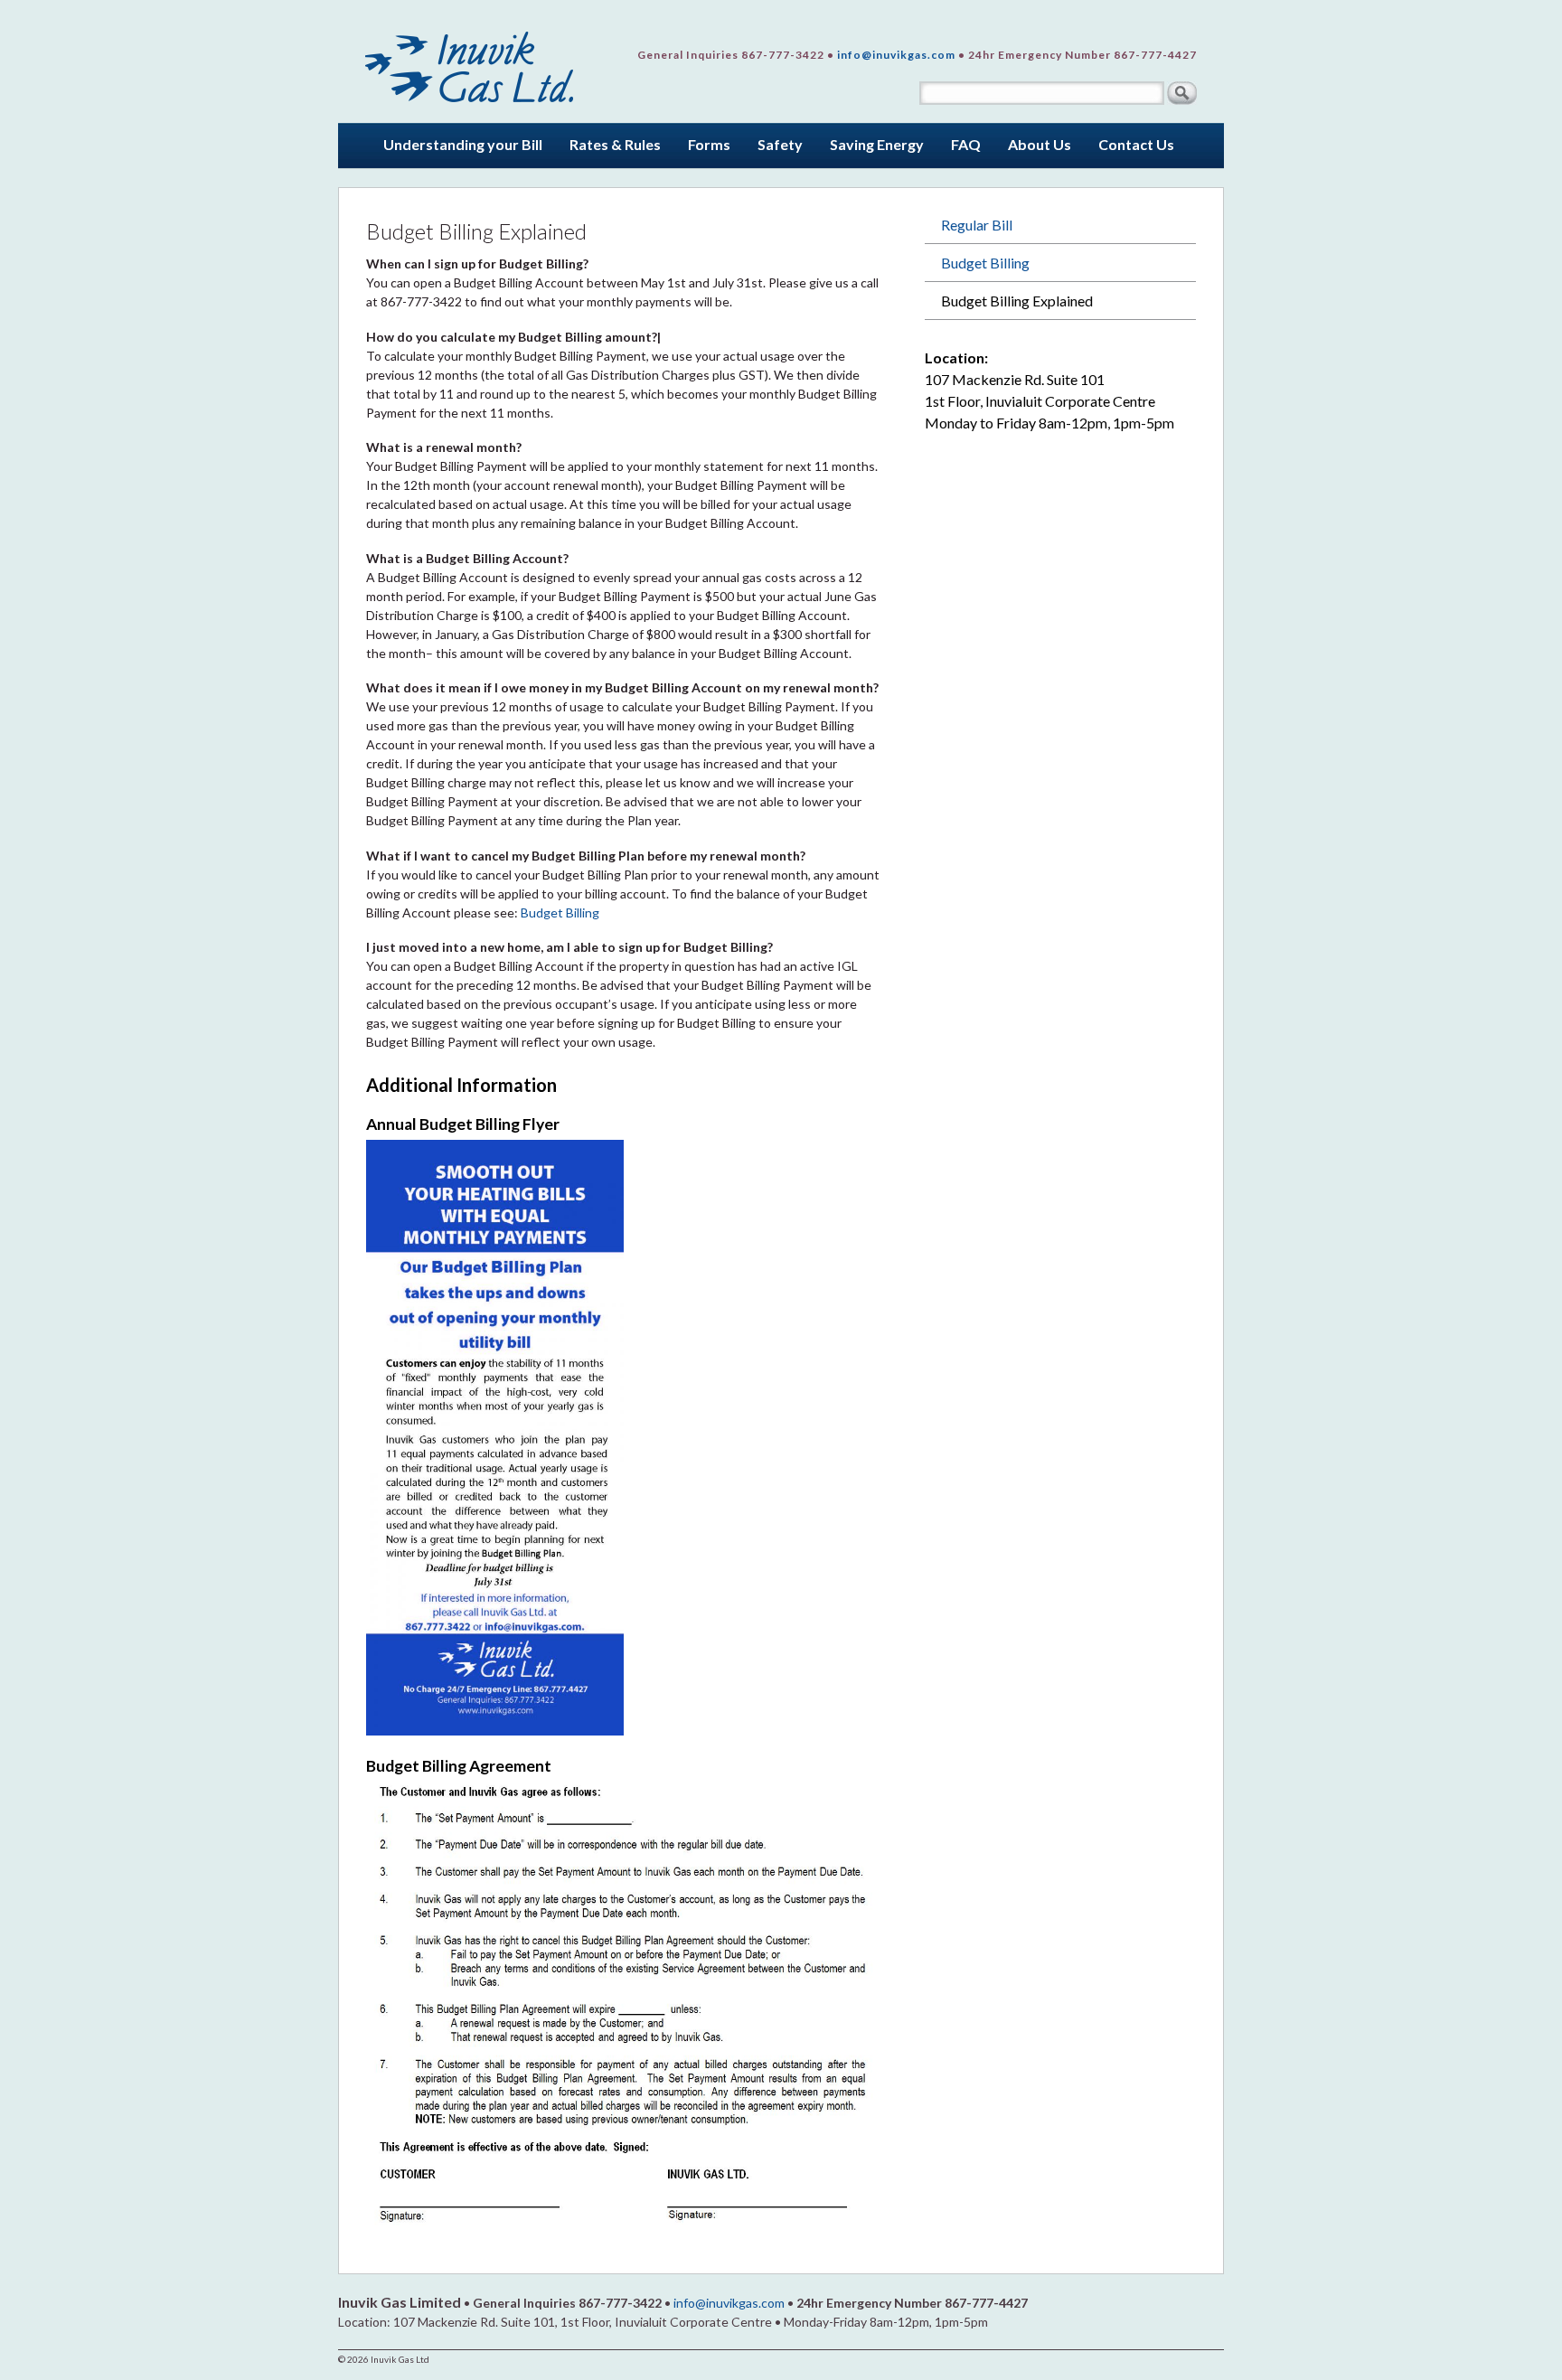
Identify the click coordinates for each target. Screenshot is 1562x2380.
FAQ (966, 144)
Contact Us (1136, 144)
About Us (1040, 144)
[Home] (470, 61)
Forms (709, 144)
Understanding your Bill (463, 144)
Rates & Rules (615, 144)
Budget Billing (560, 912)
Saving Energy (877, 144)
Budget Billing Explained (1017, 301)
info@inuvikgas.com (896, 55)
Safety (780, 144)
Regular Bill (977, 225)
